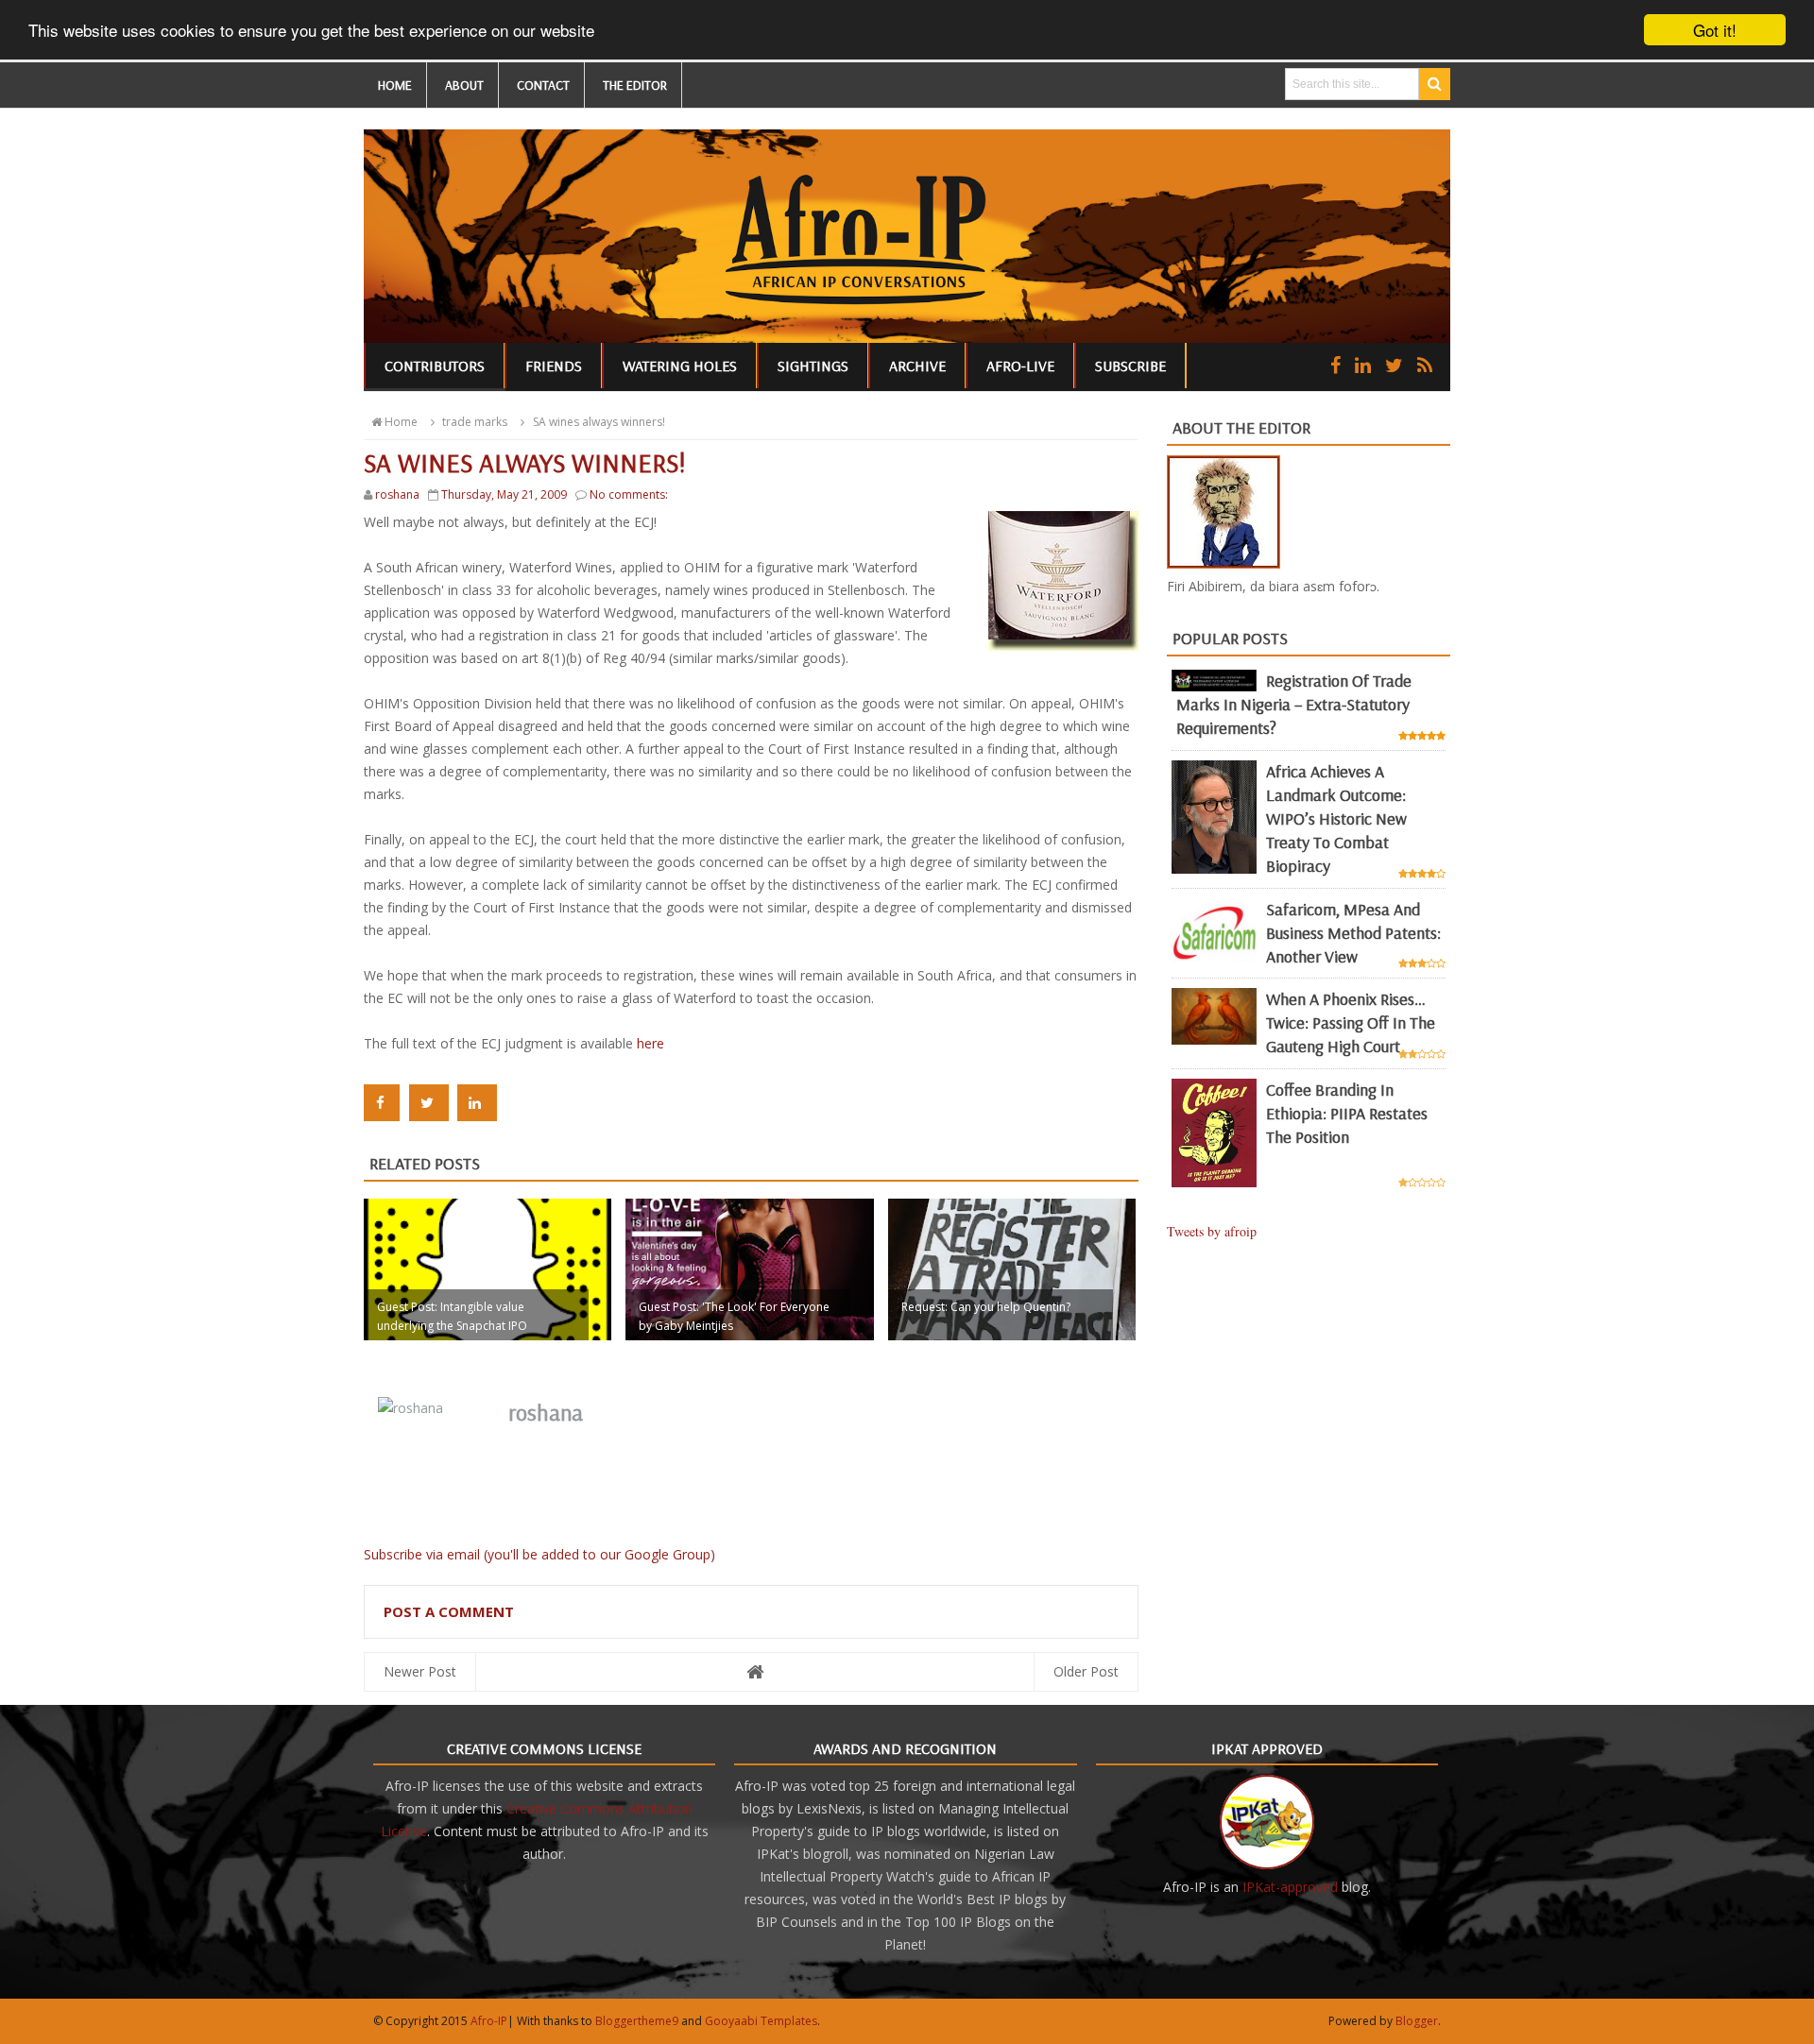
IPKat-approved (1290, 1887)
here (650, 1043)
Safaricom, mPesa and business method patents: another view (1353, 933)
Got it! (1715, 30)
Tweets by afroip (1212, 1231)
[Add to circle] (1363, 365)
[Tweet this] (429, 1103)
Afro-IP (489, 2021)
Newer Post (420, 1671)
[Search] (1435, 84)
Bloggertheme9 (637, 2021)
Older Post (1086, 1671)
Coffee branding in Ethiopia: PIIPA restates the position (1347, 1113)
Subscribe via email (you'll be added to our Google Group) (539, 1554)
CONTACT (543, 85)
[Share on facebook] (382, 1103)
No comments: (629, 494)
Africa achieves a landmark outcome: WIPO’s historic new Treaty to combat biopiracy (1336, 818)
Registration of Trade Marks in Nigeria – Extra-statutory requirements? (1294, 704)
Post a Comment (449, 1611)
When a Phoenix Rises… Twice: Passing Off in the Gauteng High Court (1351, 1022)
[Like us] (1335, 365)
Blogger (1417, 2021)
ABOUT (464, 85)
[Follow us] (1394, 365)
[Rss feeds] (1425, 365)
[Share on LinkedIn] (477, 1103)
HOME (395, 85)
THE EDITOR (635, 85)
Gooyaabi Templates (761, 2021)
